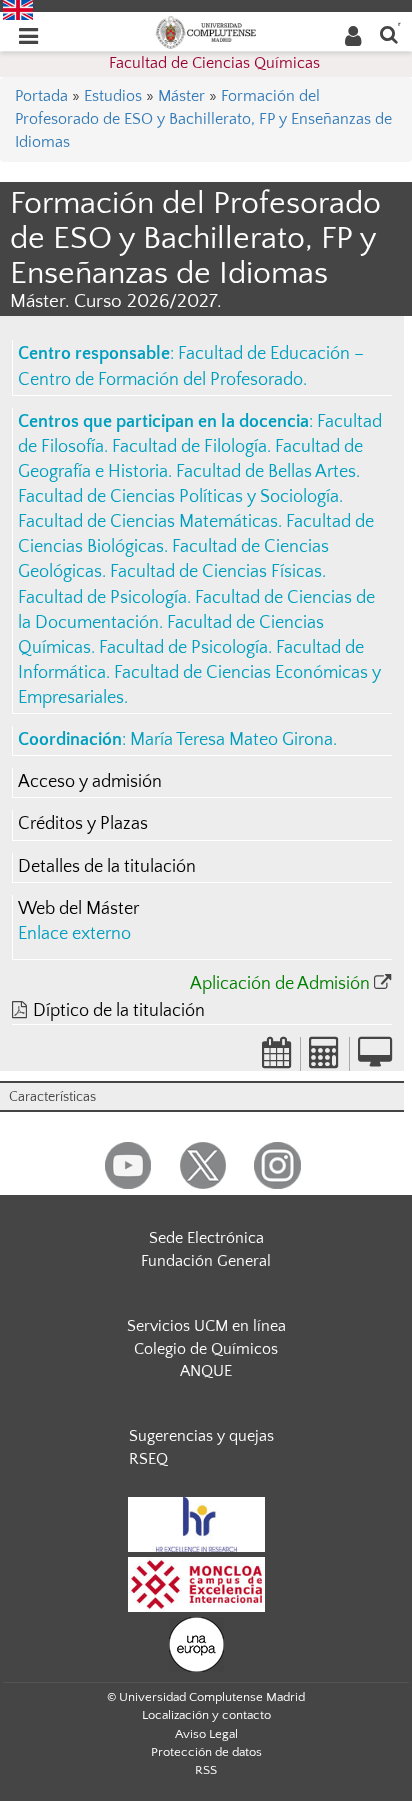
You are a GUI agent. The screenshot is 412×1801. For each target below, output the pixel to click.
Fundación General (206, 1261)
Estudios (113, 96)
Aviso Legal (206, 1734)
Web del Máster (78, 909)
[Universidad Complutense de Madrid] (206, 31)
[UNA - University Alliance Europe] (196, 1643)
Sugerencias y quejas (201, 1436)
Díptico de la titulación (119, 1011)
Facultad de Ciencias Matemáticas (148, 522)
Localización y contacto (206, 1715)
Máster (181, 96)
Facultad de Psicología (102, 598)
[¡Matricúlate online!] (375, 1059)
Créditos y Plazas (83, 824)
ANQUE (206, 1371)
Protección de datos (206, 1752)
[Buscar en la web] (389, 33)
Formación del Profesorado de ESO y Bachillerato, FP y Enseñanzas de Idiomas (203, 119)
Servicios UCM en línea (206, 1326)
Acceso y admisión (90, 782)
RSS (206, 1770)
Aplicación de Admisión (280, 984)
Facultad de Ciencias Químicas (214, 63)
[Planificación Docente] (277, 1059)
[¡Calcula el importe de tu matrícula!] (325, 1059)
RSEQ (148, 1459)
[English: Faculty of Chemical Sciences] (18, 9)
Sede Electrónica (206, 1238)
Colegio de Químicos (206, 1349)
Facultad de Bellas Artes (266, 472)
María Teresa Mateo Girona (231, 740)
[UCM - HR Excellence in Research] (197, 1523)
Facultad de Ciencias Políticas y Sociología (178, 497)
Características (52, 1097)
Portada (41, 96)
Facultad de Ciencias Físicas (216, 572)
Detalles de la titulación (107, 867)
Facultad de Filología (189, 447)
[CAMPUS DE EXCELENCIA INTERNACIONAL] (197, 1583)
